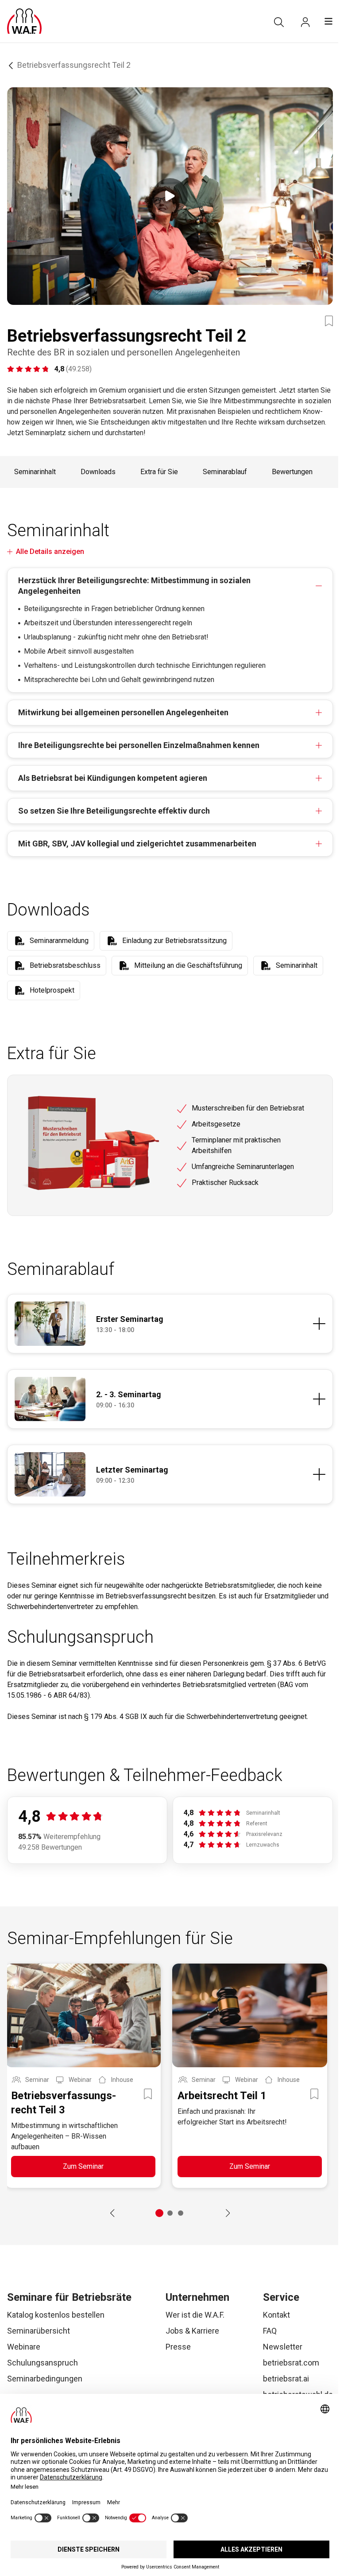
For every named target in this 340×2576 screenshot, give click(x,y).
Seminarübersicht (39, 2331)
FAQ (270, 2331)
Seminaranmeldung (59, 941)
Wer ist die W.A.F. (195, 2315)
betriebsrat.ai (286, 2379)
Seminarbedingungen (45, 2379)
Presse (178, 2347)
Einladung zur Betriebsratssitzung (174, 941)
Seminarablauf (225, 472)
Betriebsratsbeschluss (65, 965)
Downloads (98, 472)
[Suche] (279, 22)
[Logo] (24, 21)
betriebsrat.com (291, 2363)
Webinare (24, 2347)
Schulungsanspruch (42, 2363)
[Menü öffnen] (328, 21)
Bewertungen (292, 472)
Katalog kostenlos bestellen (56, 2315)
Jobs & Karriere (192, 2331)
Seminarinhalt (35, 472)
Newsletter (283, 2347)
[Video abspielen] (170, 196)
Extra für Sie (159, 472)
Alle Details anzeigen (50, 551)
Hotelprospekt (52, 990)
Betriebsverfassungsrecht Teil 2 (74, 65)
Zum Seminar (83, 2166)
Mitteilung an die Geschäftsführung (188, 965)
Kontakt (276, 2315)
